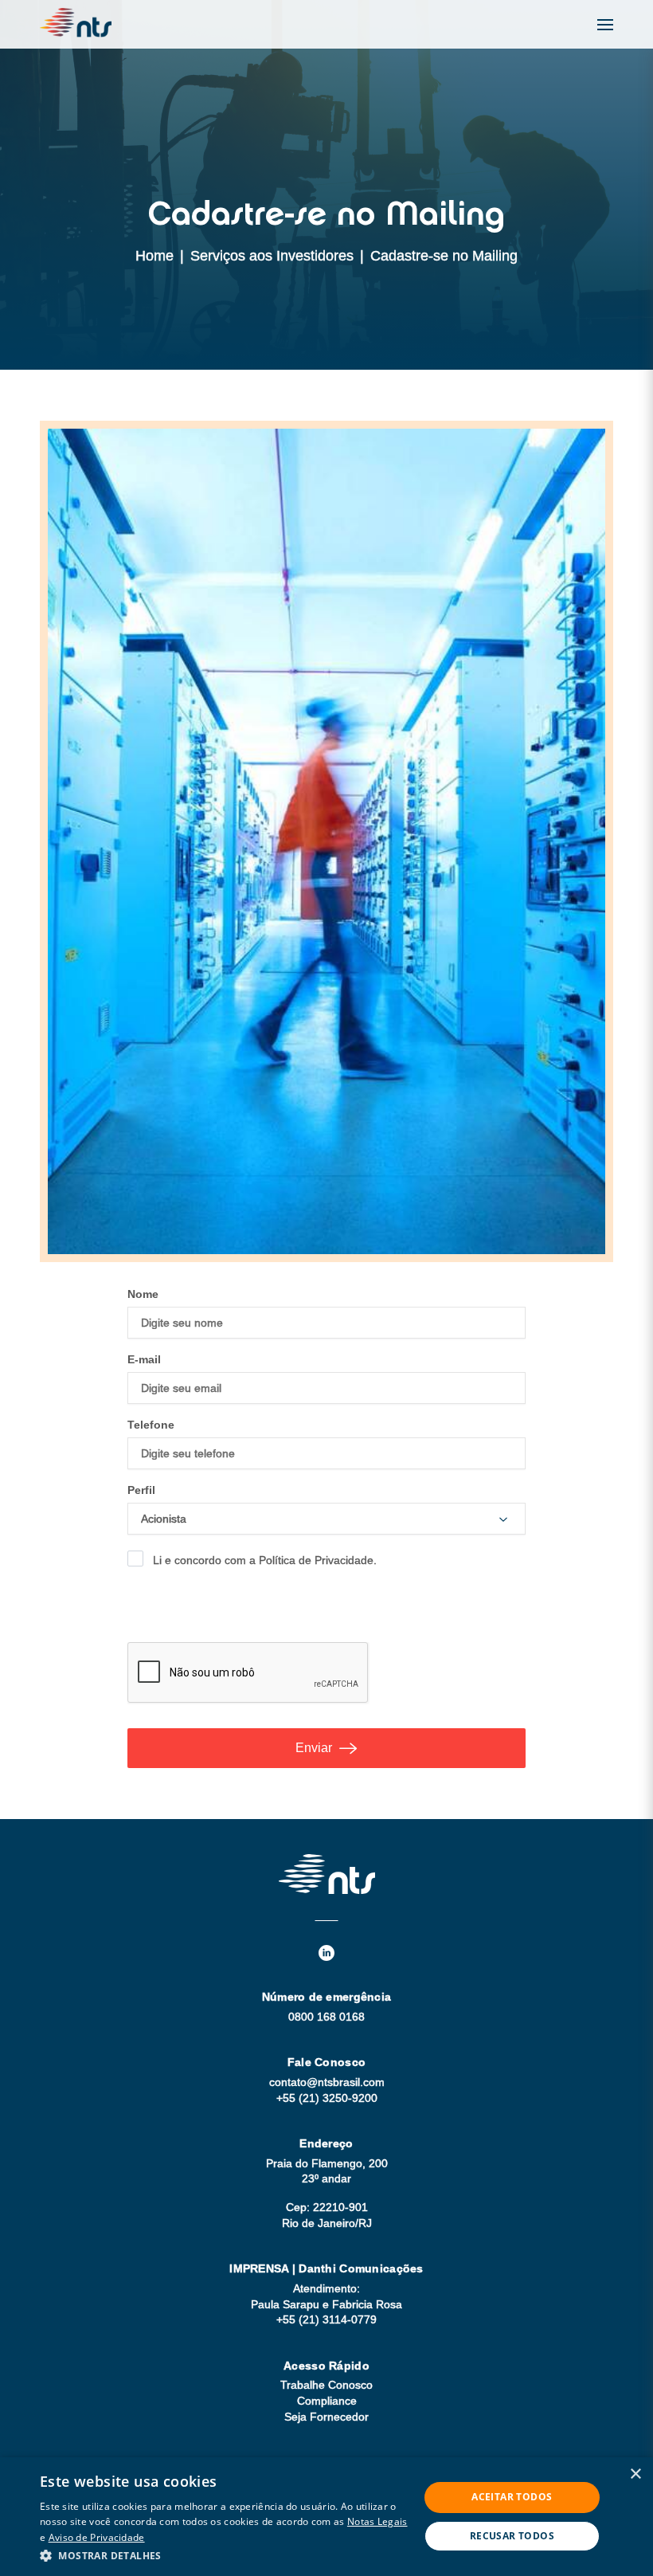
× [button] (635, 2474)
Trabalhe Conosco (326, 2385)
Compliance (327, 2401)
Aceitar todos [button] (512, 2497)
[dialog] (326, 2517)
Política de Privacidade (316, 1560)
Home (154, 256)
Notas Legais (377, 2521)
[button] (224, 2555)
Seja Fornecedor (326, 2417)
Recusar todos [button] (512, 2536)
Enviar (314, 1748)
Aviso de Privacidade (97, 2537)
